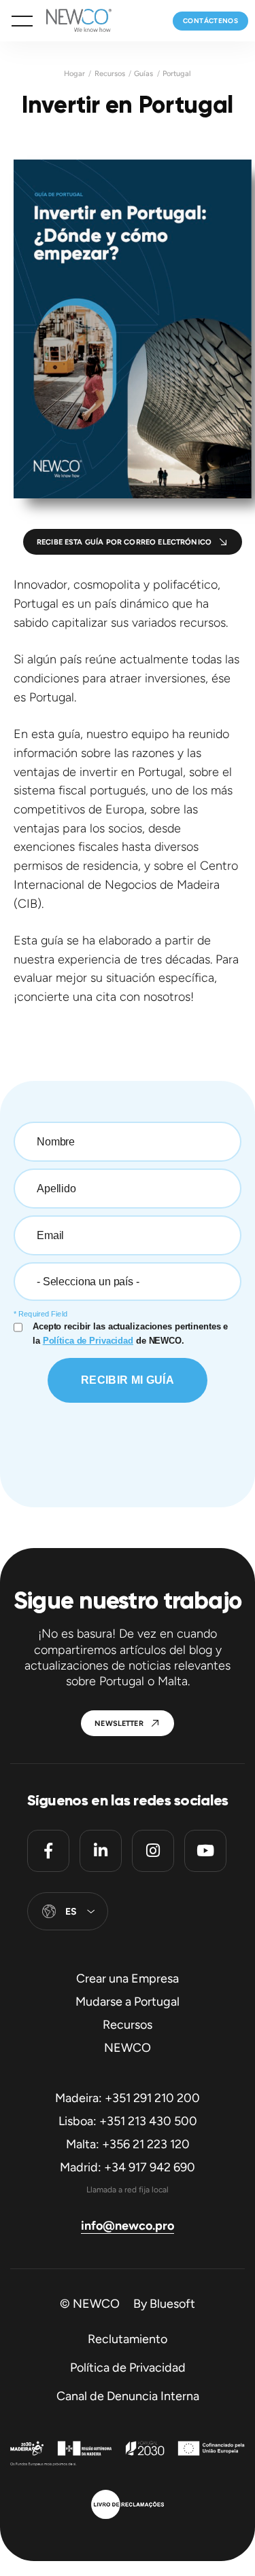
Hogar (74, 74)
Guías (143, 74)
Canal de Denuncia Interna (128, 2396)
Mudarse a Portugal (128, 2002)
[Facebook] (48, 1851)
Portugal (177, 74)
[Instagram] (153, 1851)
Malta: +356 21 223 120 (128, 2144)
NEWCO (128, 2048)
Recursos (110, 74)
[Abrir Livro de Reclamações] (128, 2506)
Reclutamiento (128, 2339)
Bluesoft (172, 2304)
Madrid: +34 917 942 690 (128, 2167)
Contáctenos (210, 21)
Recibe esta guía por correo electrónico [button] (124, 542)
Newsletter (119, 1724)
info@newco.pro (128, 2226)
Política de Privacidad (128, 2368)
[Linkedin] (101, 1851)
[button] (22, 21)
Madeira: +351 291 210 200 (128, 2098)
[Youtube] (205, 1851)
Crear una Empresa (128, 1979)
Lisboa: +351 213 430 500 (128, 2121)
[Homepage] (72, 21)
